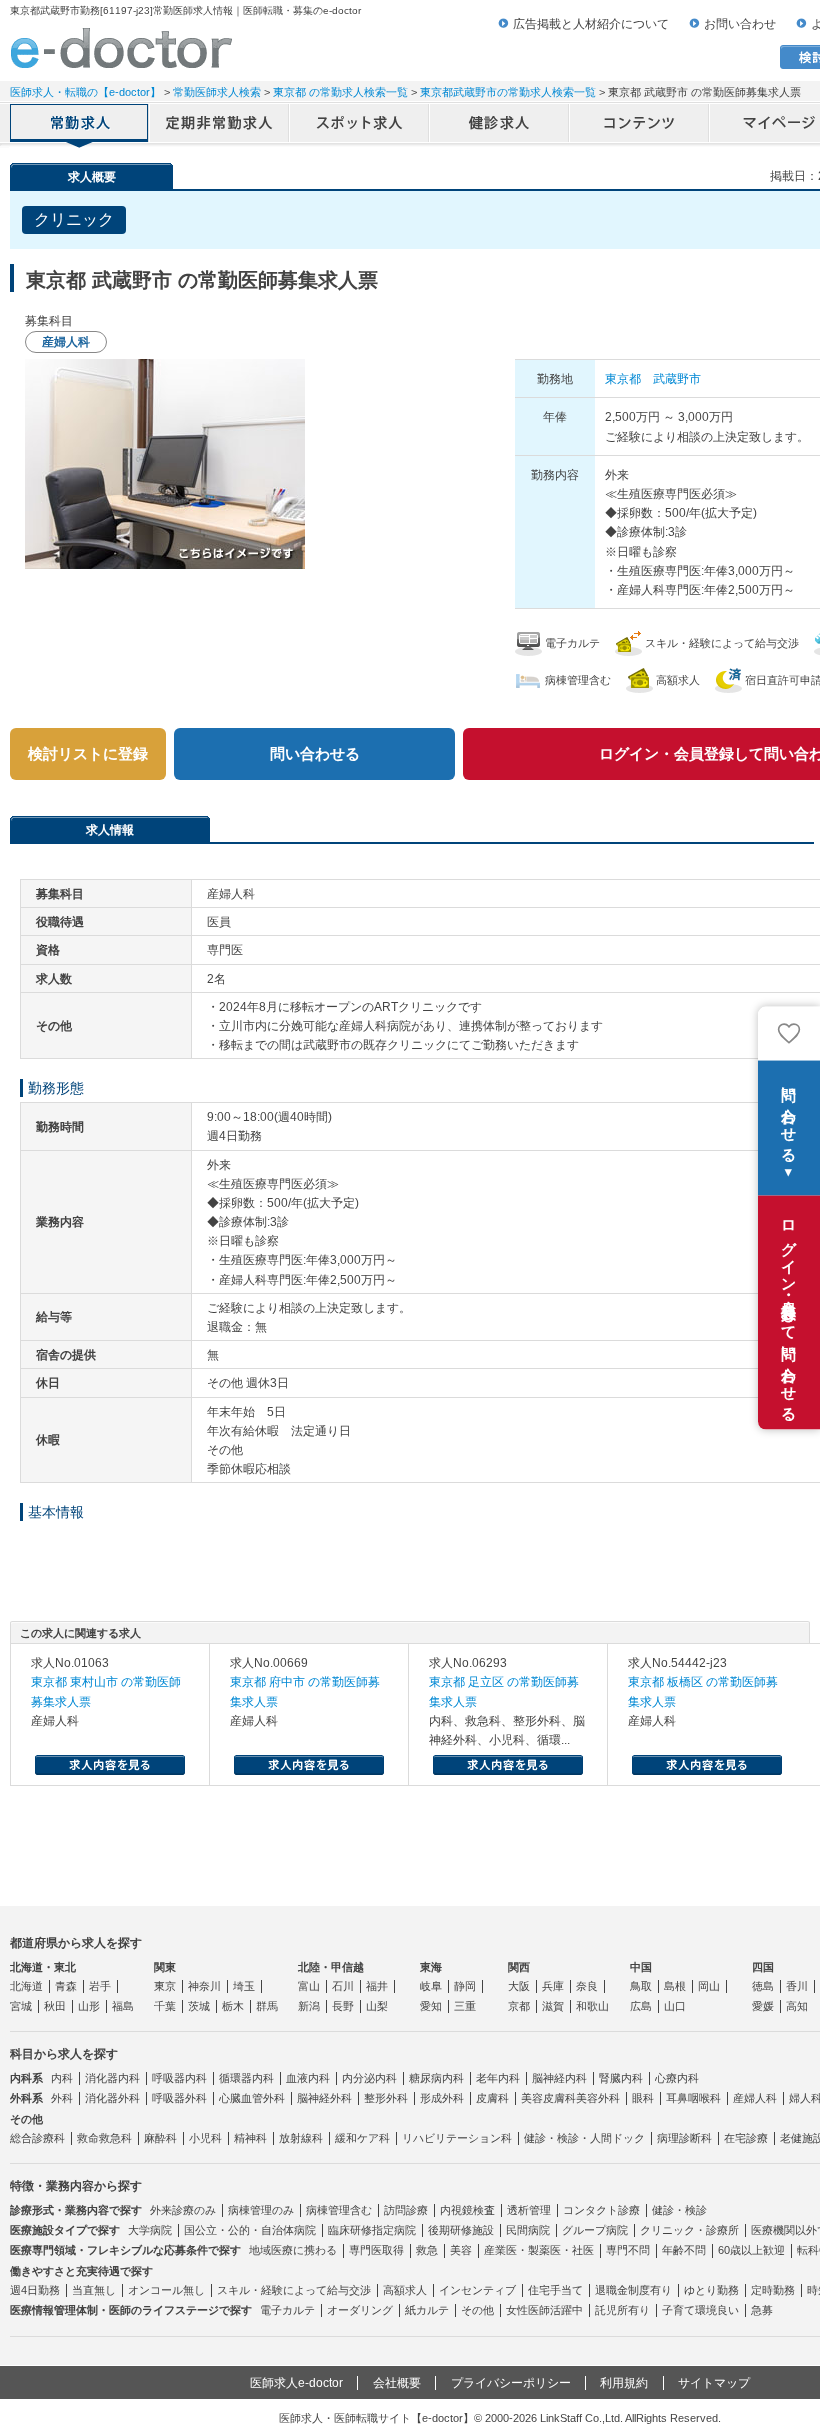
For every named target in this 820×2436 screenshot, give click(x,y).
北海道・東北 (43, 1967)
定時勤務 (773, 2290)
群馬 (267, 2006)
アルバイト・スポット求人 (360, 125)
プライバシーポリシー (511, 2383)
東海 (431, 1967)
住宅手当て (555, 2290)
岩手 (100, 1986)
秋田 (55, 2006)
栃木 (233, 2006)
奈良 (587, 1986)
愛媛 (763, 2006)
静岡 (465, 1986)
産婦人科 (755, 2098)
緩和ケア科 (362, 2138)
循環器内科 (246, 2078)
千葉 (165, 2006)
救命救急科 (104, 2138)
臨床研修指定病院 (372, 2230)
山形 (89, 2006)
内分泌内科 (369, 2078)
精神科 (250, 2138)
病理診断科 (684, 2138)
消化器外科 (112, 2098)
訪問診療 (406, 2210)
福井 (377, 1986)
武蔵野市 (677, 379)
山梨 (377, 2006)
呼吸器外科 (179, 2098)
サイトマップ (714, 2383)
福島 (123, 2006)
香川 (797, 1986)
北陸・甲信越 (331, 1967)
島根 (675, 1986)
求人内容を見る (110, 1765)
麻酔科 (160, 2138)
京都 (519, 2006)
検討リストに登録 (88, 753)
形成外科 (442, 2098)
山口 (675, 2006)
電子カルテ (287, 2310)
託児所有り (622, 2310)
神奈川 (204, 1986)
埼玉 (244, 1986)
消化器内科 (112, 2078)
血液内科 (308, 2078)
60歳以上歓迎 (751, 2250)
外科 (62, 2098)
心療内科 (677, 2078)
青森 (66, 1986)
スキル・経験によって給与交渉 (294, 2290)
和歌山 (592, 2006)
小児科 (205, 2138)
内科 (62, 2078)
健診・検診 (679, 2210)
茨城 (199, 2006)
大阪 (519, 1986)
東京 (165, 1986)
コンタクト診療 (601, 2210)
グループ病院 (595, 2230)
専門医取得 (376, 2250)
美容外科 (598, 2098)
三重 (465, 2006)
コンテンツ (640, 125)
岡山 (709, 1986)
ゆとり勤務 (711, 2290)
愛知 (431, 2006)
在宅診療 (746, 2138)
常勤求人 (80, 125)
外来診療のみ (183, 2210)
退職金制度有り (633, 2290)
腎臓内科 (621, 2078)
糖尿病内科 (436, 2078)
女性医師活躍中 (544, 2310)
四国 (763, 1967)
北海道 (26, 1986)
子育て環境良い (700, 2310)
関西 (519, 1967)
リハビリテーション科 (457, 2138)
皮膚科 (492, 2098)
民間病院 (528, 2230)
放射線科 (301, 2138)
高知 (797, 2006)
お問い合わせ (740, 24)
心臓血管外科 (252, 2098)
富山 (309, 1986)
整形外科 (386, 2098)
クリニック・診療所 (689, 2230)
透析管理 (529, 2210)
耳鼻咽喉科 (693, 2098)
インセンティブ (477, 2290)
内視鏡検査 (467, 2210)
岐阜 (431, 1986)
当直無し (94, 2290)
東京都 (623, 379)
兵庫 (553, 1986)
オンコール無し (166, 2290)
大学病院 (150, 2230)
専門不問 (628, 2250)
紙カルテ (427, 2310)
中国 (641, 1967)
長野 (343, 2006)
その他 (477, 2310)
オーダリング (360, 2310)
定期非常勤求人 (220, 125)
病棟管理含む (339, 2210)
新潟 (309, 2006)
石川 (343, 1986)
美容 (461, 2250)
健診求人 (500, 125)
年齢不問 (684, 2250)
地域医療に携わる (293, 2250)
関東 (165, 1967)
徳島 (763, 1986)
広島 (641, 2006)
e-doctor (121, 48)
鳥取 (641, 1986)
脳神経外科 (324, 2098)
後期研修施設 (461, 2230)
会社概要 (397, 2383)
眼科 (643, 2098)
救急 (427, 2250)
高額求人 (405, 2290)
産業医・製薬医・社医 (539, 2250)
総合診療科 (37, 2138)
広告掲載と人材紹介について (591, 24)
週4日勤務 (35, 2290)
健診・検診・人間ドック (584, 2138)
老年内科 (498, 2078)
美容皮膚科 (548, 2098)
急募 (762, 2310)
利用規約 (624, 2383)
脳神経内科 (559, 2078)
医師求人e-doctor (296, 2383)
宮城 (21, 2006)
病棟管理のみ (261, 2210)
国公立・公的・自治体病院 (250, 2230)
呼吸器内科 (179, 2078)
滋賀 (553, 2006)
